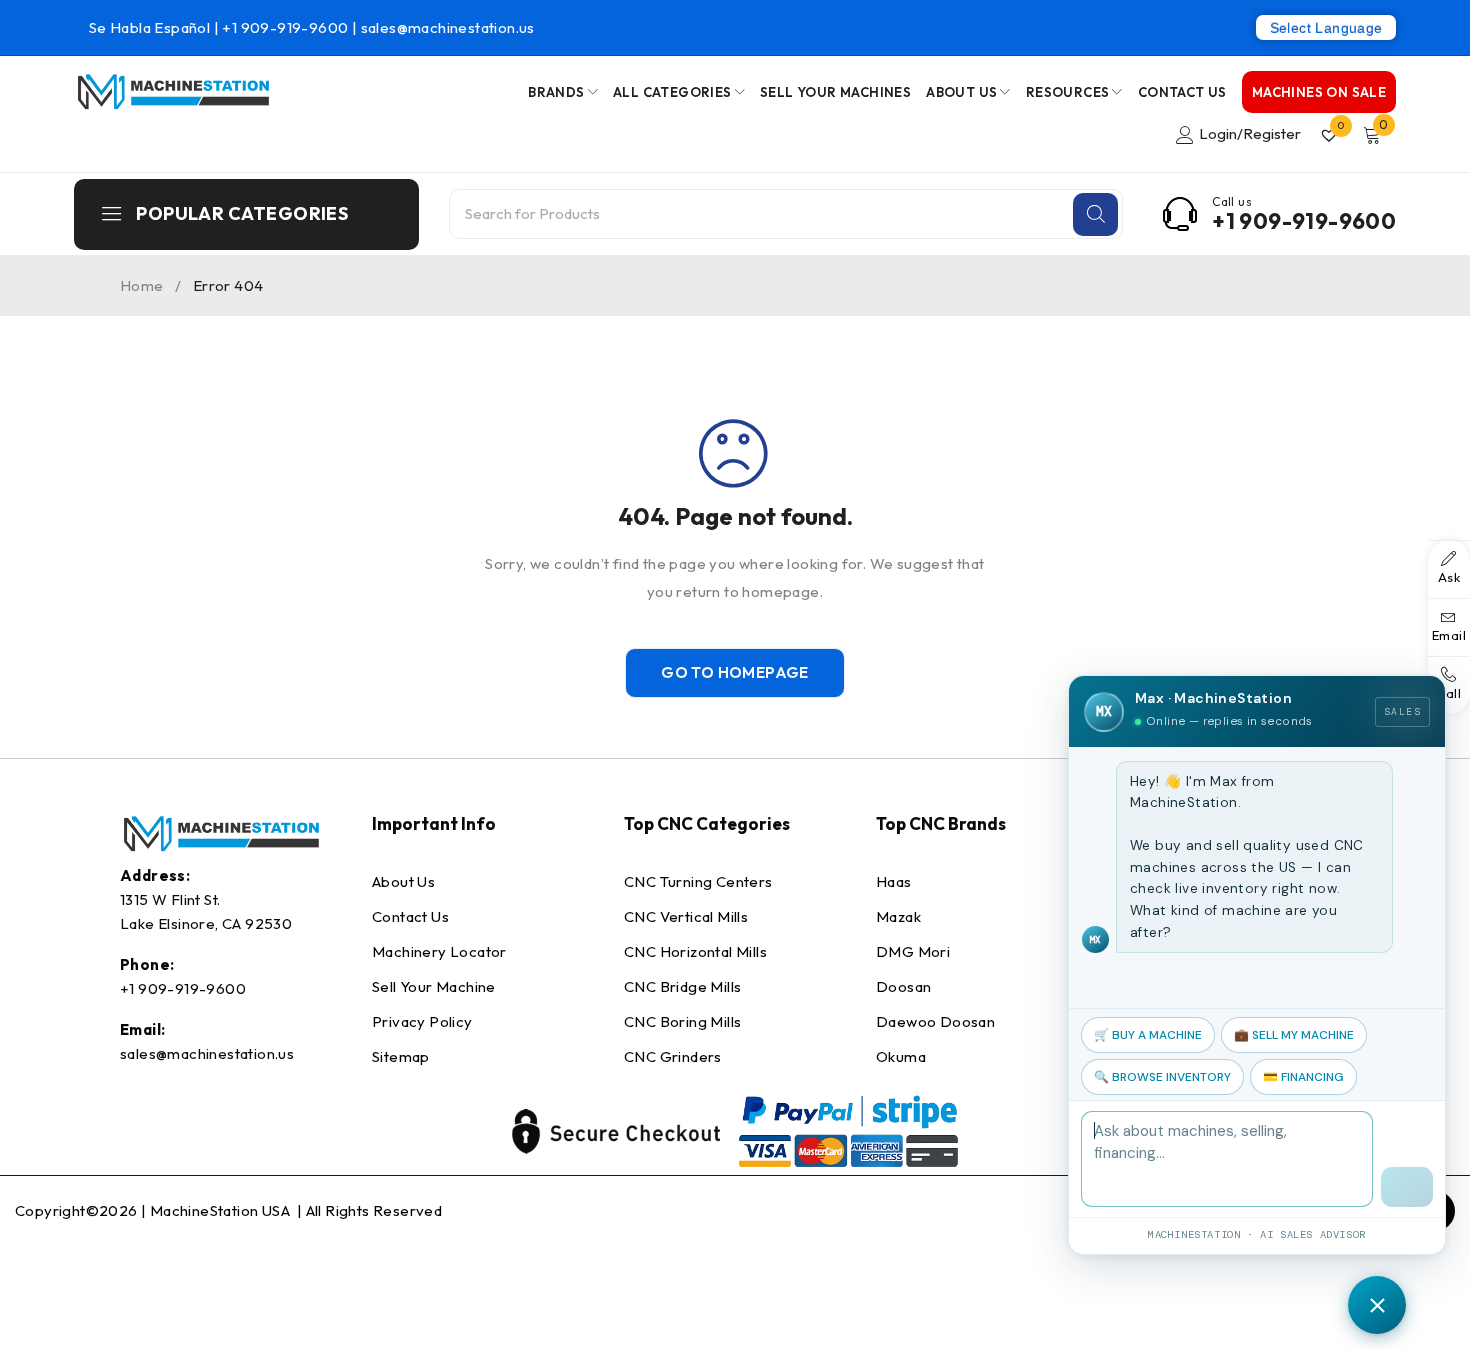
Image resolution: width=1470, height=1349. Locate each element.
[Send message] (1407, 1187)
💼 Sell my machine (1294, 1035)
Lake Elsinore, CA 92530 (206, 923)
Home (142, 285)
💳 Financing (1303, 1077)
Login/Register (1250, 133)
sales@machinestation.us (448, 27)
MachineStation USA (222, 1210)
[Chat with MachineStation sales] (1377, 1305)
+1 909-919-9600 (286, 27)
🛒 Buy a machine (1148, 1035)
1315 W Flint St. (170, 899)
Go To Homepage (735, 672)
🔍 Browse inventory (1162, 1077)
